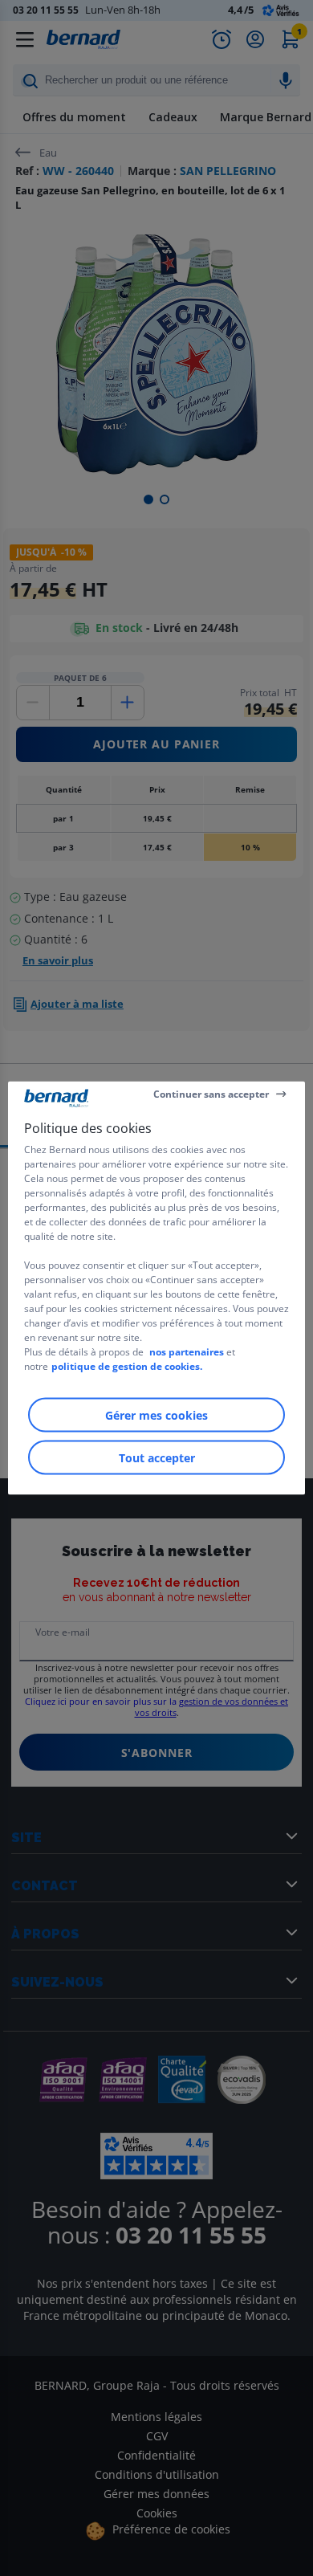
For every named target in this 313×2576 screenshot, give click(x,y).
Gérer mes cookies (156, 1415)
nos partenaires (187, 1352)
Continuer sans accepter (211, 1093)
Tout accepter (157, 1458)
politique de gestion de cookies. (127, 1366)
